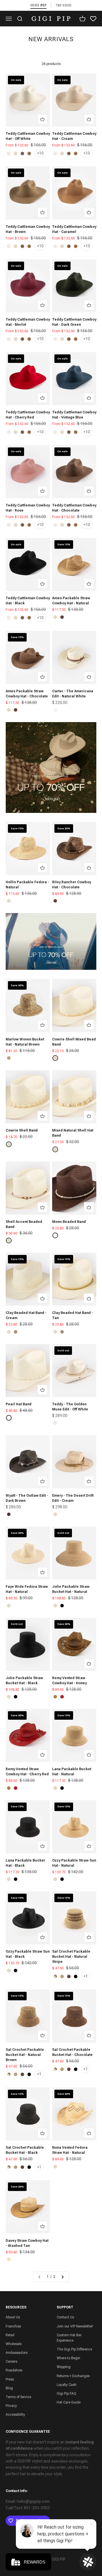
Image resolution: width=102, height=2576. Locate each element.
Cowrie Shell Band (22, 1130)
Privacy (11, 2406)
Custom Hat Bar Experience (69, 2338)
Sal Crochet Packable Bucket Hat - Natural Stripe (71, 1957)
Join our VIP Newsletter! (75, 2326)
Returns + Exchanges (73, 2376)
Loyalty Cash (67, 2385)
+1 (86, 1976)
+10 (40, 153)
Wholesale (14, 2344)
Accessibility (15, 2415)
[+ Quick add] (42, 119)
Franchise (13, 2326)
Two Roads (64, 5)
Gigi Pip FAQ (66, 2394)
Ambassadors (17, 2353)
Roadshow (14, 2370)
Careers (11, 2361)
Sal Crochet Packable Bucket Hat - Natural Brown (25, 2055)
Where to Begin (68, 2358)
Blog (9, 2388)
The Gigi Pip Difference (74, 2349)
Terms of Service (18, 2397)
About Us (13, 2317)
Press (10, 2379)
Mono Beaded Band (69, 1222)
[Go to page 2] (62, 2277)
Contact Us (65, 2317)
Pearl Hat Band (19, 1404)
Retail (10, 2335)
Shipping (64, 2367)
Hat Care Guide (69, 2402)
